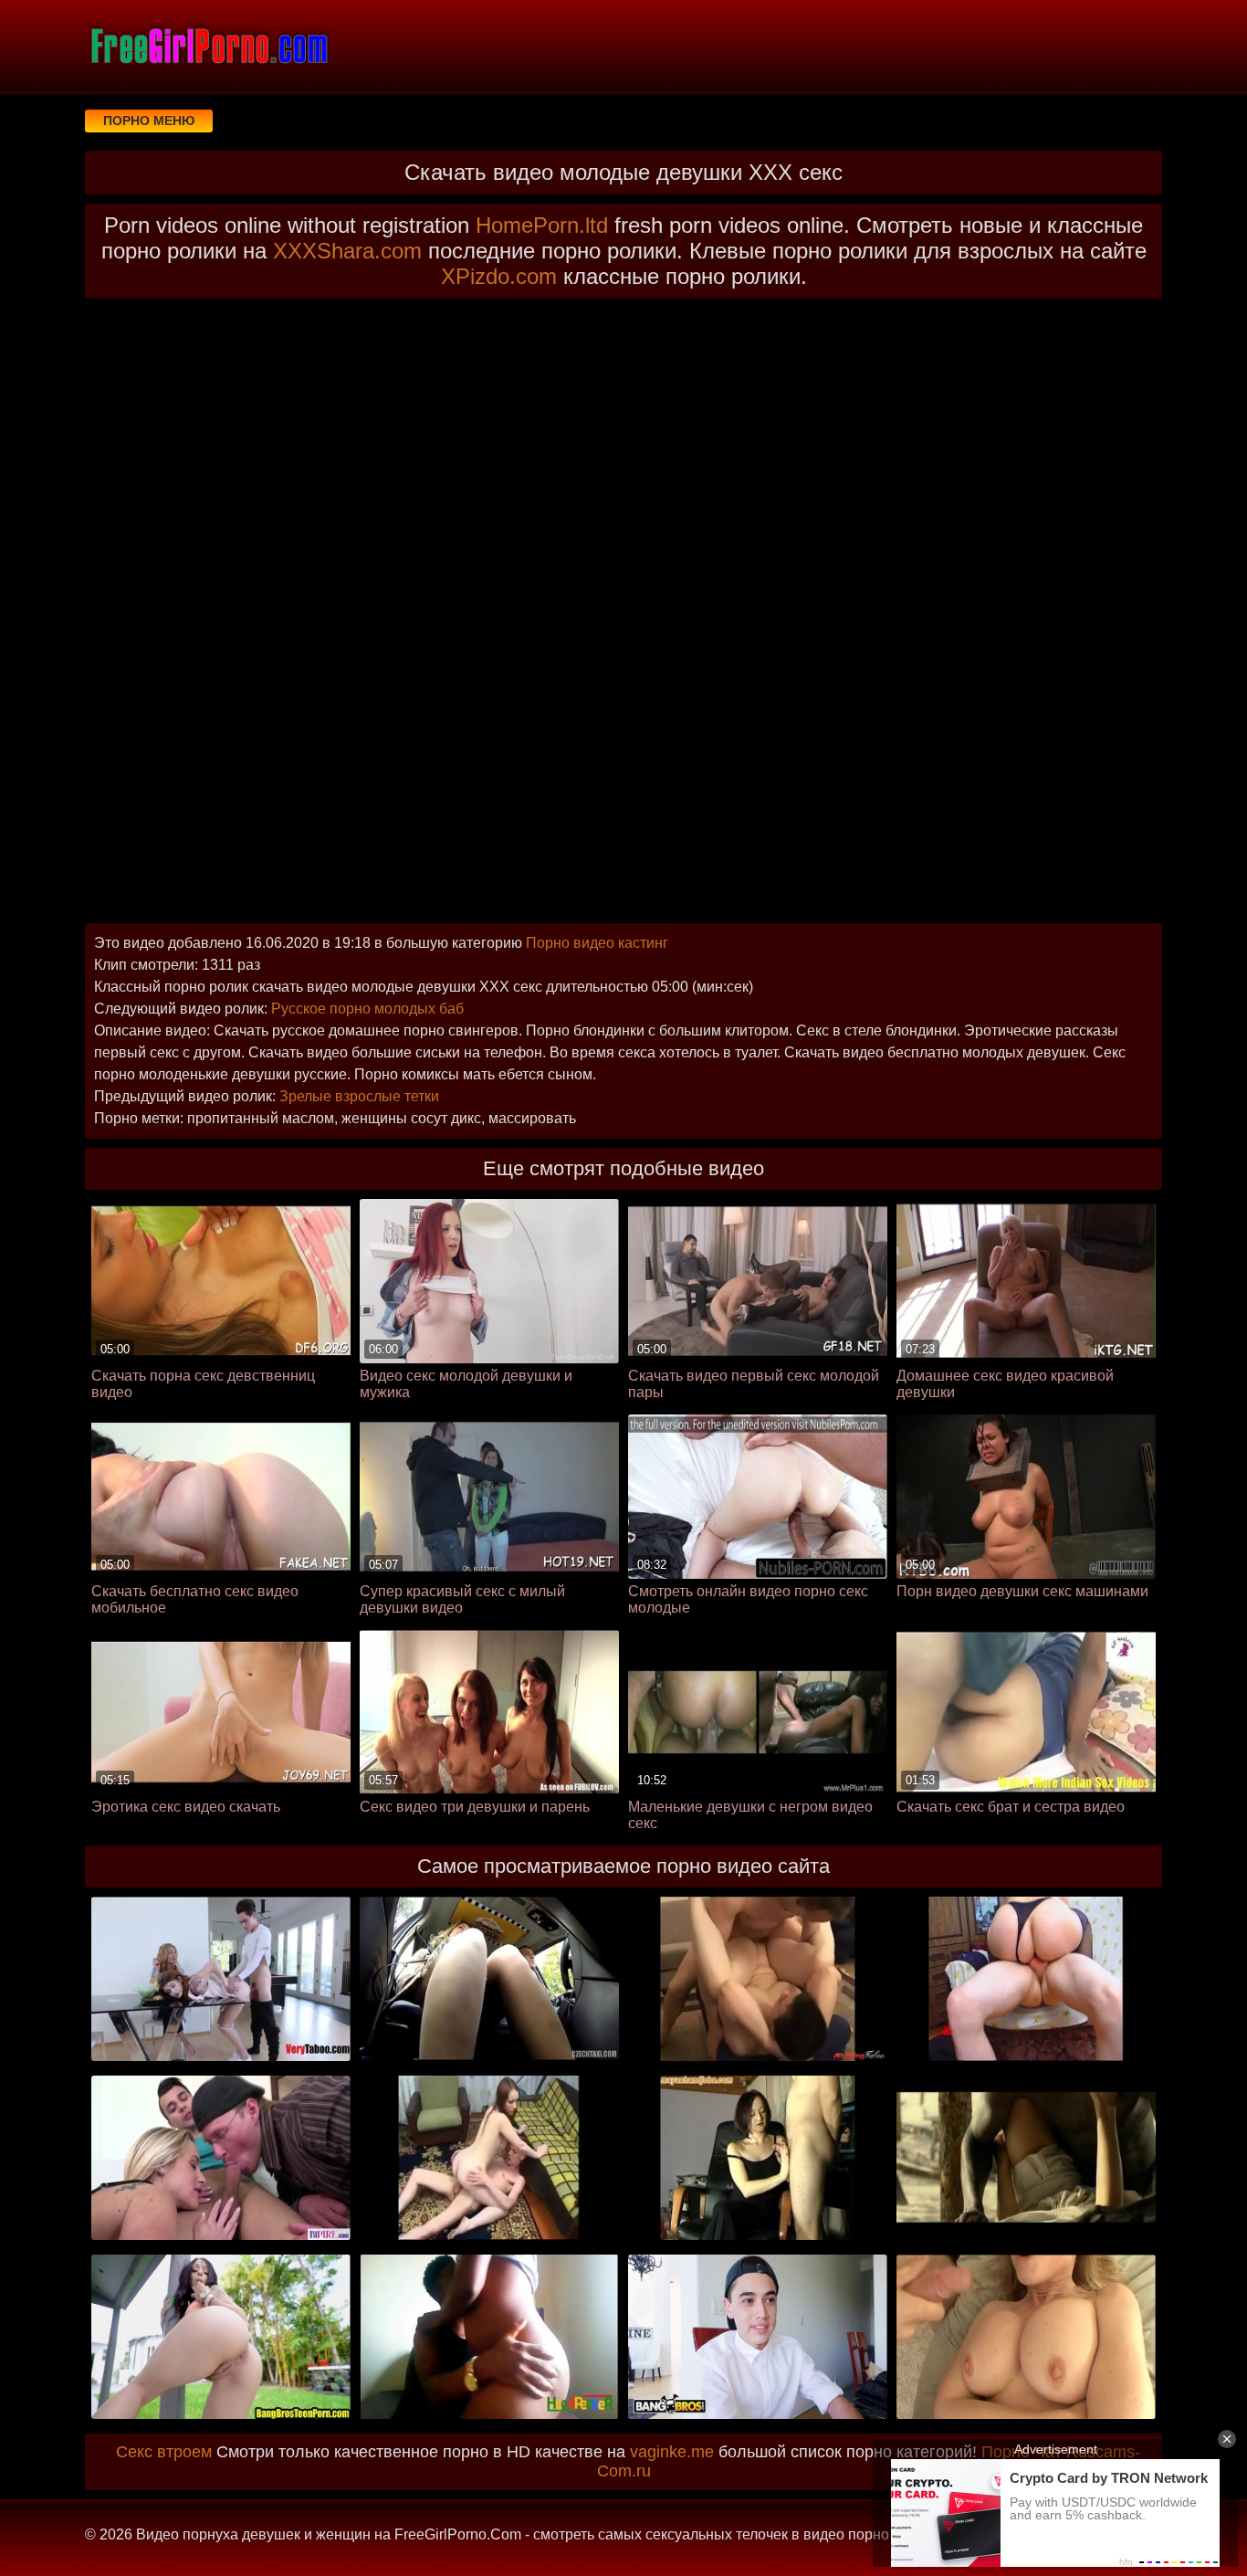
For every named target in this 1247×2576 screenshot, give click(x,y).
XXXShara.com (347, 251)
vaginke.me (672, 2452)
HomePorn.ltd (542, 225)
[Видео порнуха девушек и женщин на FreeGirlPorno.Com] (208, 46)
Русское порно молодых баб (367, 1009)
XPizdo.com (499, 276)
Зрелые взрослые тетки (359, 1096)
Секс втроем (164, 2452)
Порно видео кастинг (597, 943)
